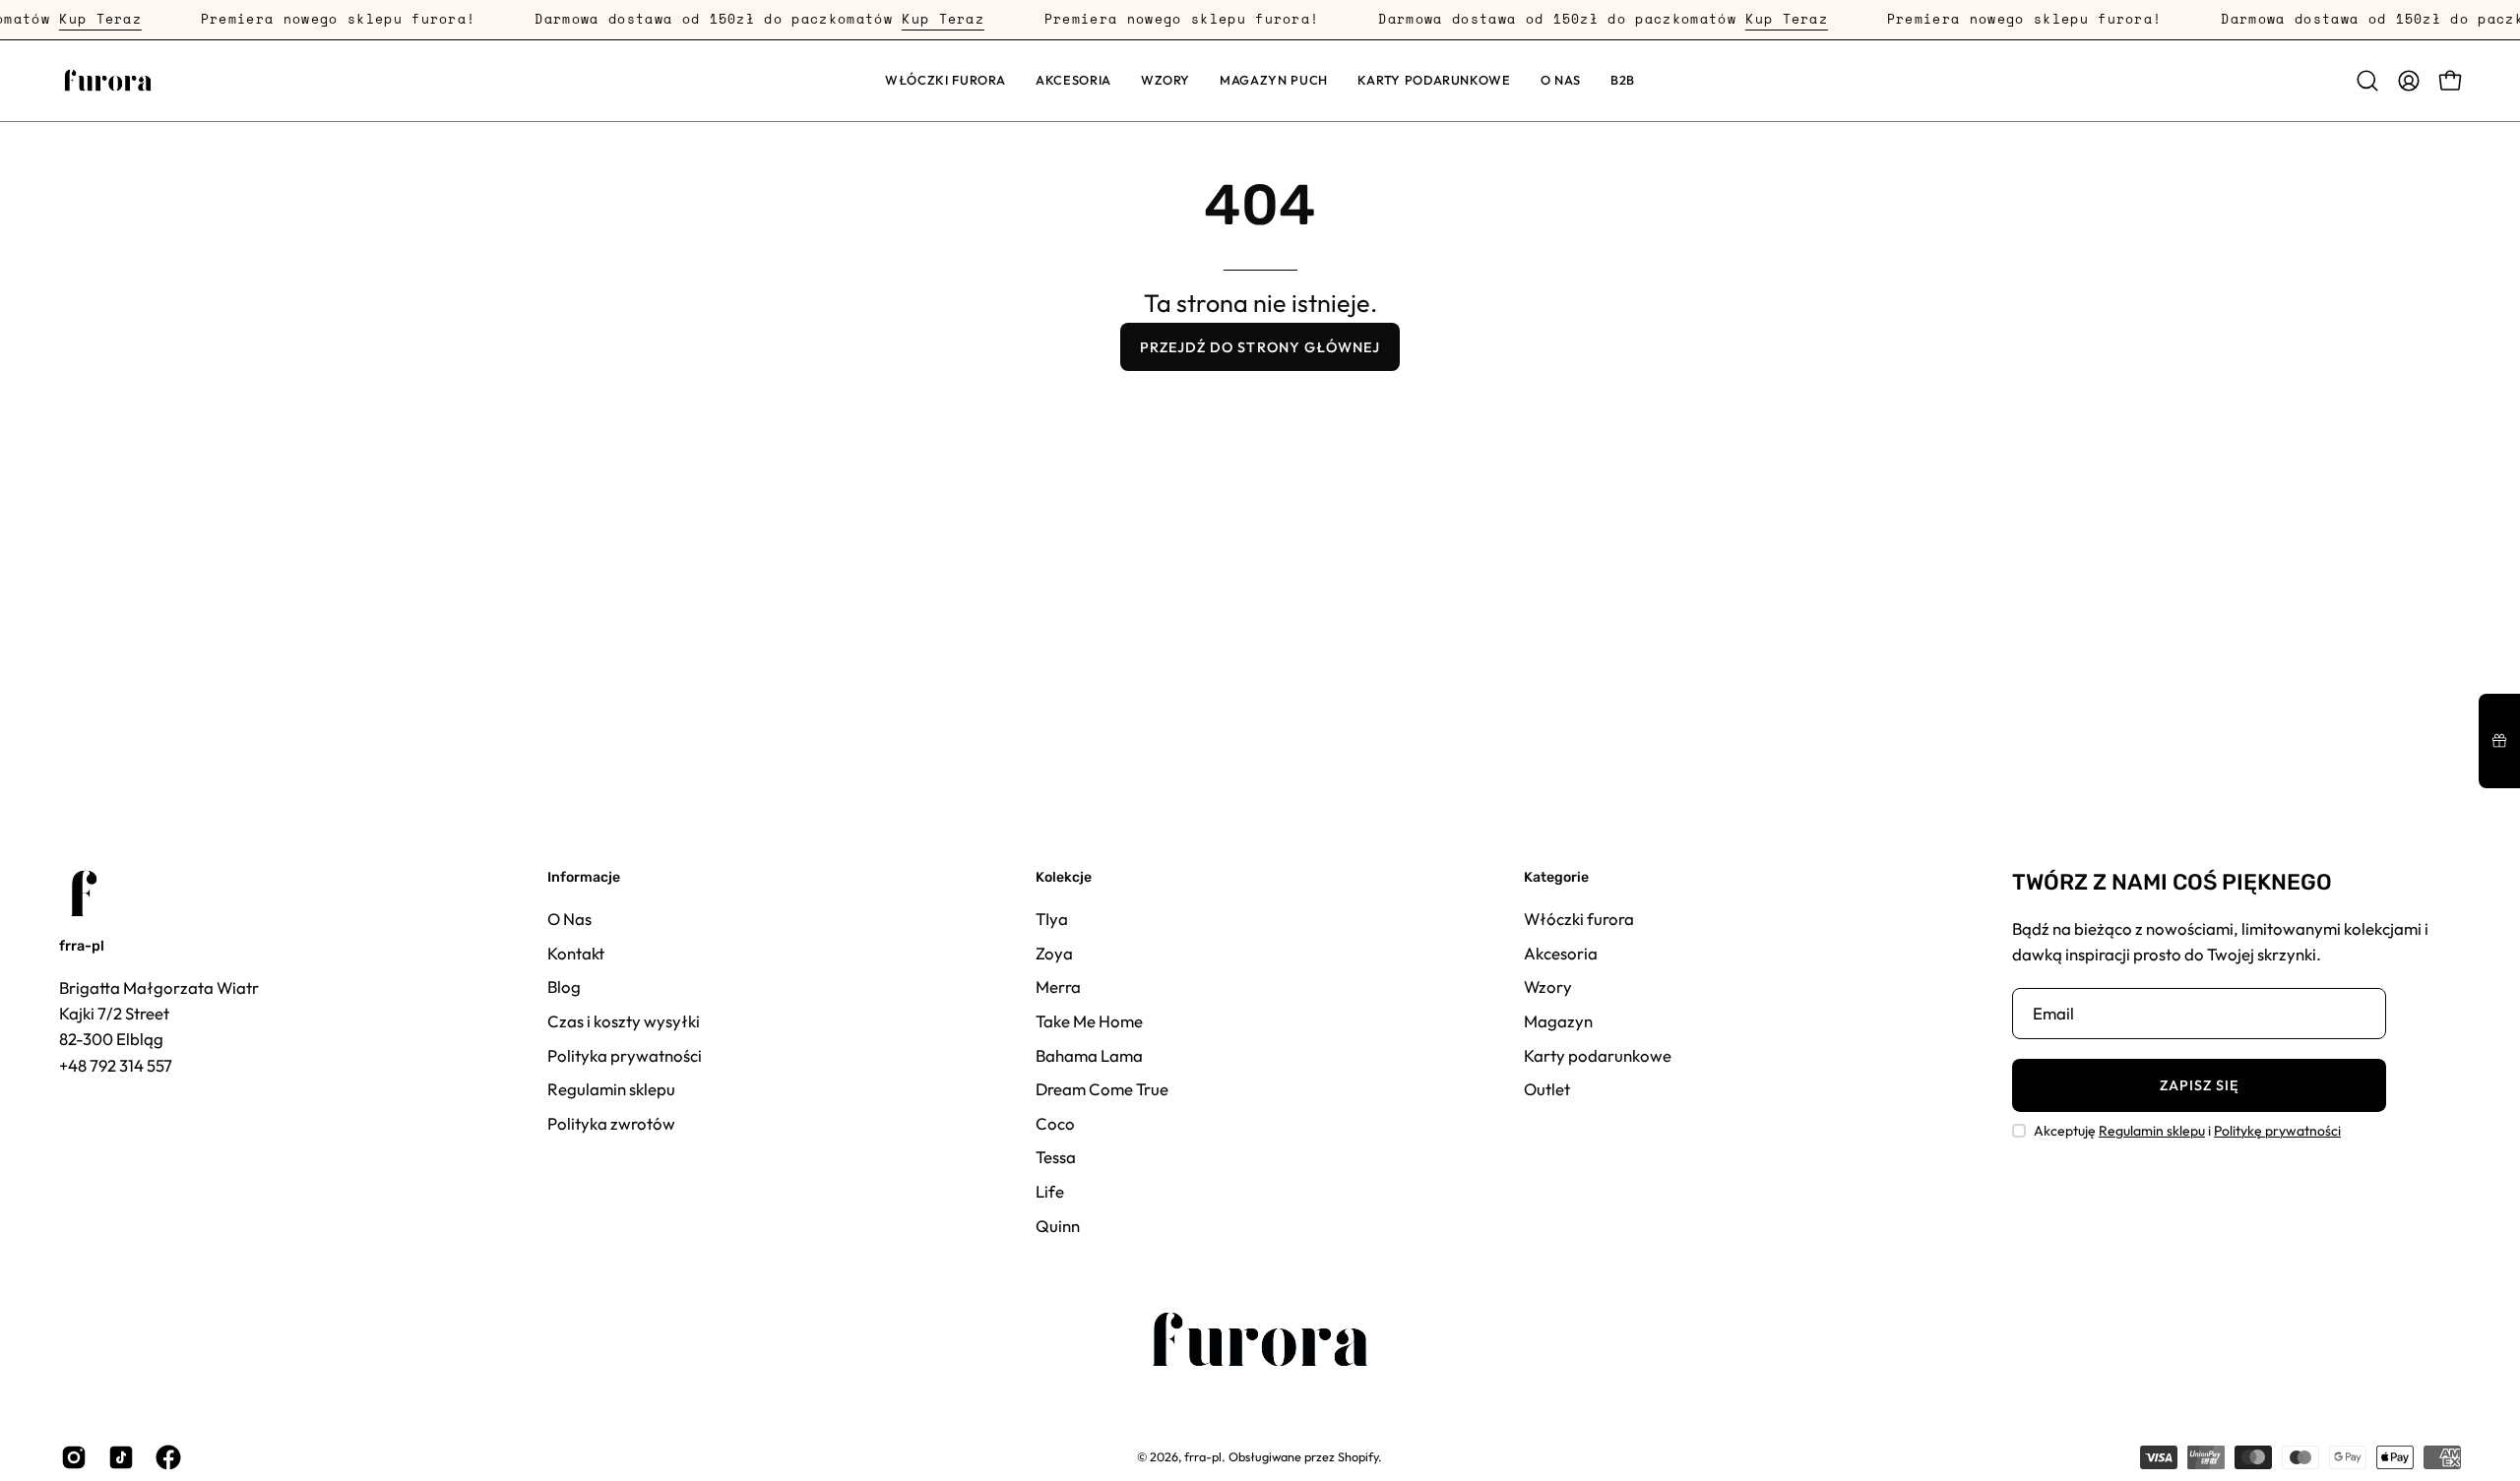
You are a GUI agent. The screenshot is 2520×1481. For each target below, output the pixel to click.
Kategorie (1556, 877)
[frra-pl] (108, 81)
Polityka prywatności (625, 1054)
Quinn (1058, 1225)
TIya (1052, 919)
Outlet (1547, 1089)
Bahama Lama (1089, 1054)
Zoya (1054, 952)
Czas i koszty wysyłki (624, 1020)
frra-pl (82, 946)
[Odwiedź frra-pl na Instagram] (70, 1457)
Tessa (1056, 1157)
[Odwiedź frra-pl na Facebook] (164, 1457)
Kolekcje (1064, 877)
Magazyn (1558, 1020)
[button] (1073, 81)
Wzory (1548, 987)
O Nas (569, 919)
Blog (564, 987)
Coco (1055, 1122)
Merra (1058, 987)
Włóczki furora (1579, 919)
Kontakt (576, 952)
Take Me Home (1089, 1020)
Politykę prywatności (2277, 1131)
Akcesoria (1561, 952)
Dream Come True (1102, 1089)
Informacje (584, 877)
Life (1050, 1191)
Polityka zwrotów (611, 1122)
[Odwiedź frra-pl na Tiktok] (117, 1457)
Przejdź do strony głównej (1260, 347)
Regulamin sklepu (611, 1089)
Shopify (1358, 1456)
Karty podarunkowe (1598, 1054)
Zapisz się (2200, 1085)
